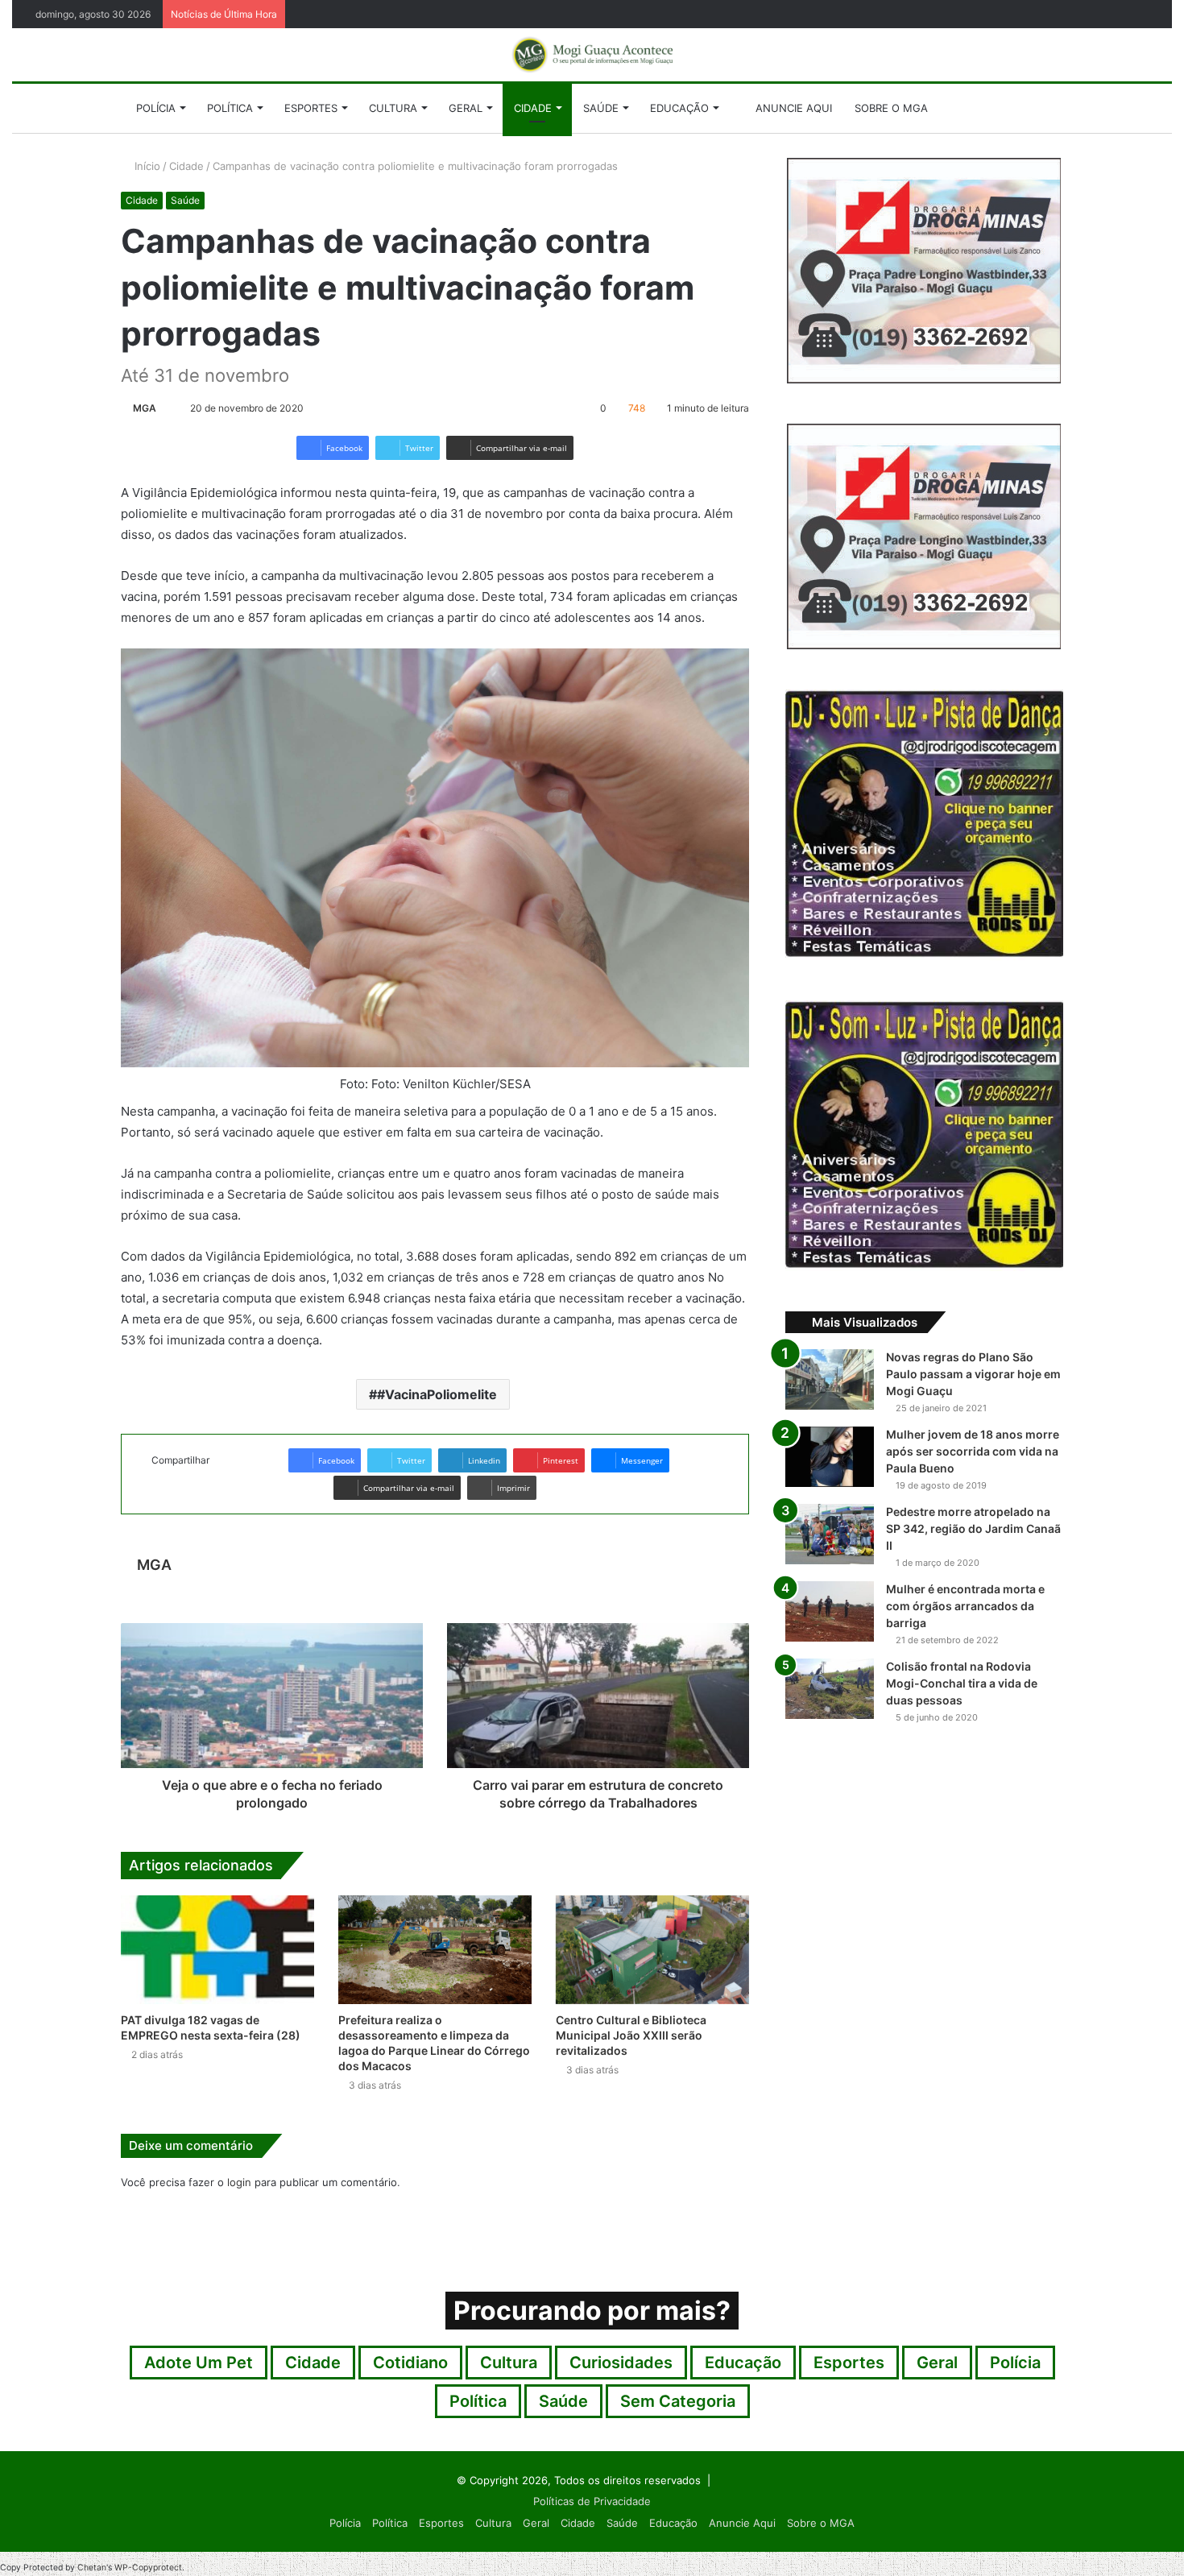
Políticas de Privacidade (592, 2501)
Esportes (311, 108)
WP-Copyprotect (148, 2568)
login (239, 2182)
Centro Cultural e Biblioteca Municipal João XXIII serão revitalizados (631, 2035)
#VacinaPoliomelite (437, 1394)
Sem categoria (678, 2401)
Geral (466, 108)
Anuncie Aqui (792, 108)
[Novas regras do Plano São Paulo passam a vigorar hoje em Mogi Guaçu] (830, 1379)
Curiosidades (621, 2363)
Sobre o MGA (891, 108)
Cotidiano (410, 2363)
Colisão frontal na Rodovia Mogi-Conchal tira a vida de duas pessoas (962, 1683)
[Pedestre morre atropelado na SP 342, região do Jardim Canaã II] (830, 1534)
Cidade (533, 108)
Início (146, 166)
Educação (679, 108)
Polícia (156, 108)
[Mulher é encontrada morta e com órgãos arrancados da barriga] (830, 1611)
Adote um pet (199, 2363)
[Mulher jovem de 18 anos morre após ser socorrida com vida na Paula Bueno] (830, 1457)
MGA (145, 408)
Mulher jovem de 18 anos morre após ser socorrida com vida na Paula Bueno (973, 1451)
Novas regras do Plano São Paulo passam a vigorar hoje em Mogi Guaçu (973, 1374)
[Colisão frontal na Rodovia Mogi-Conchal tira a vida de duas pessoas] (830, 1689)
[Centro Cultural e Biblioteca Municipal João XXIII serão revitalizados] (652, 1950)
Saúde (601, 108)
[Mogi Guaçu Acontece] (592, 55)
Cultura (393, 108)
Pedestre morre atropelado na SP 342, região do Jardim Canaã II (973, 1528)
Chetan (92, 2568)
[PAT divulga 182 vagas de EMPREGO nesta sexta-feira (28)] (217, 1950)
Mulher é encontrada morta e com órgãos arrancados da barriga (965, 1606)
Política (230, 108)
